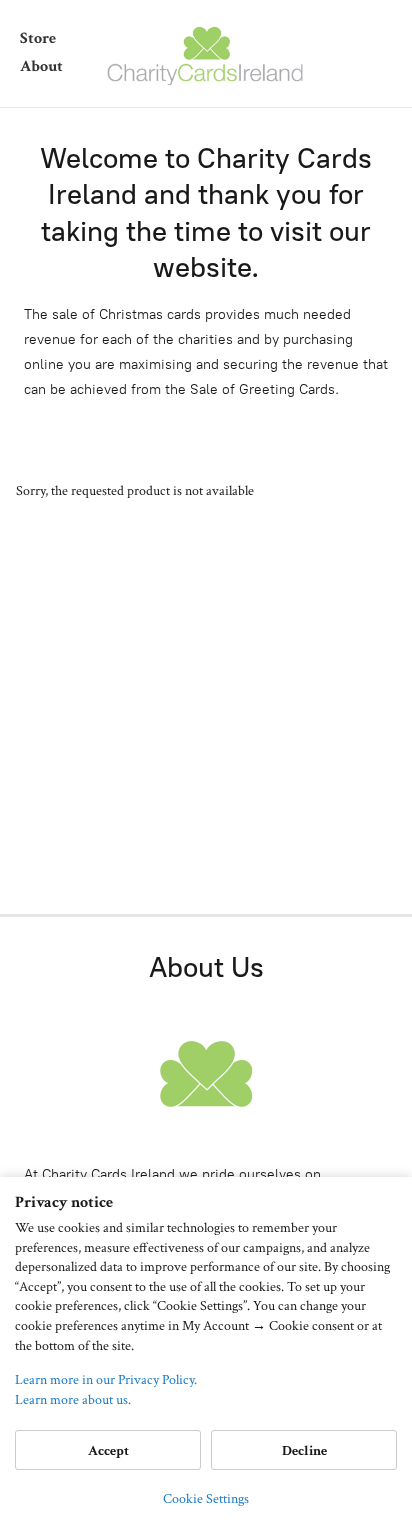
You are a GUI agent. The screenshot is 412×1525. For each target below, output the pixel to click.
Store (38, 38)
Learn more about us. (73, 1400)
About (41, 66)
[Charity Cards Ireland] (206, 53)
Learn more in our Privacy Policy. (106, 1380)
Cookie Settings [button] (206, 1499)
